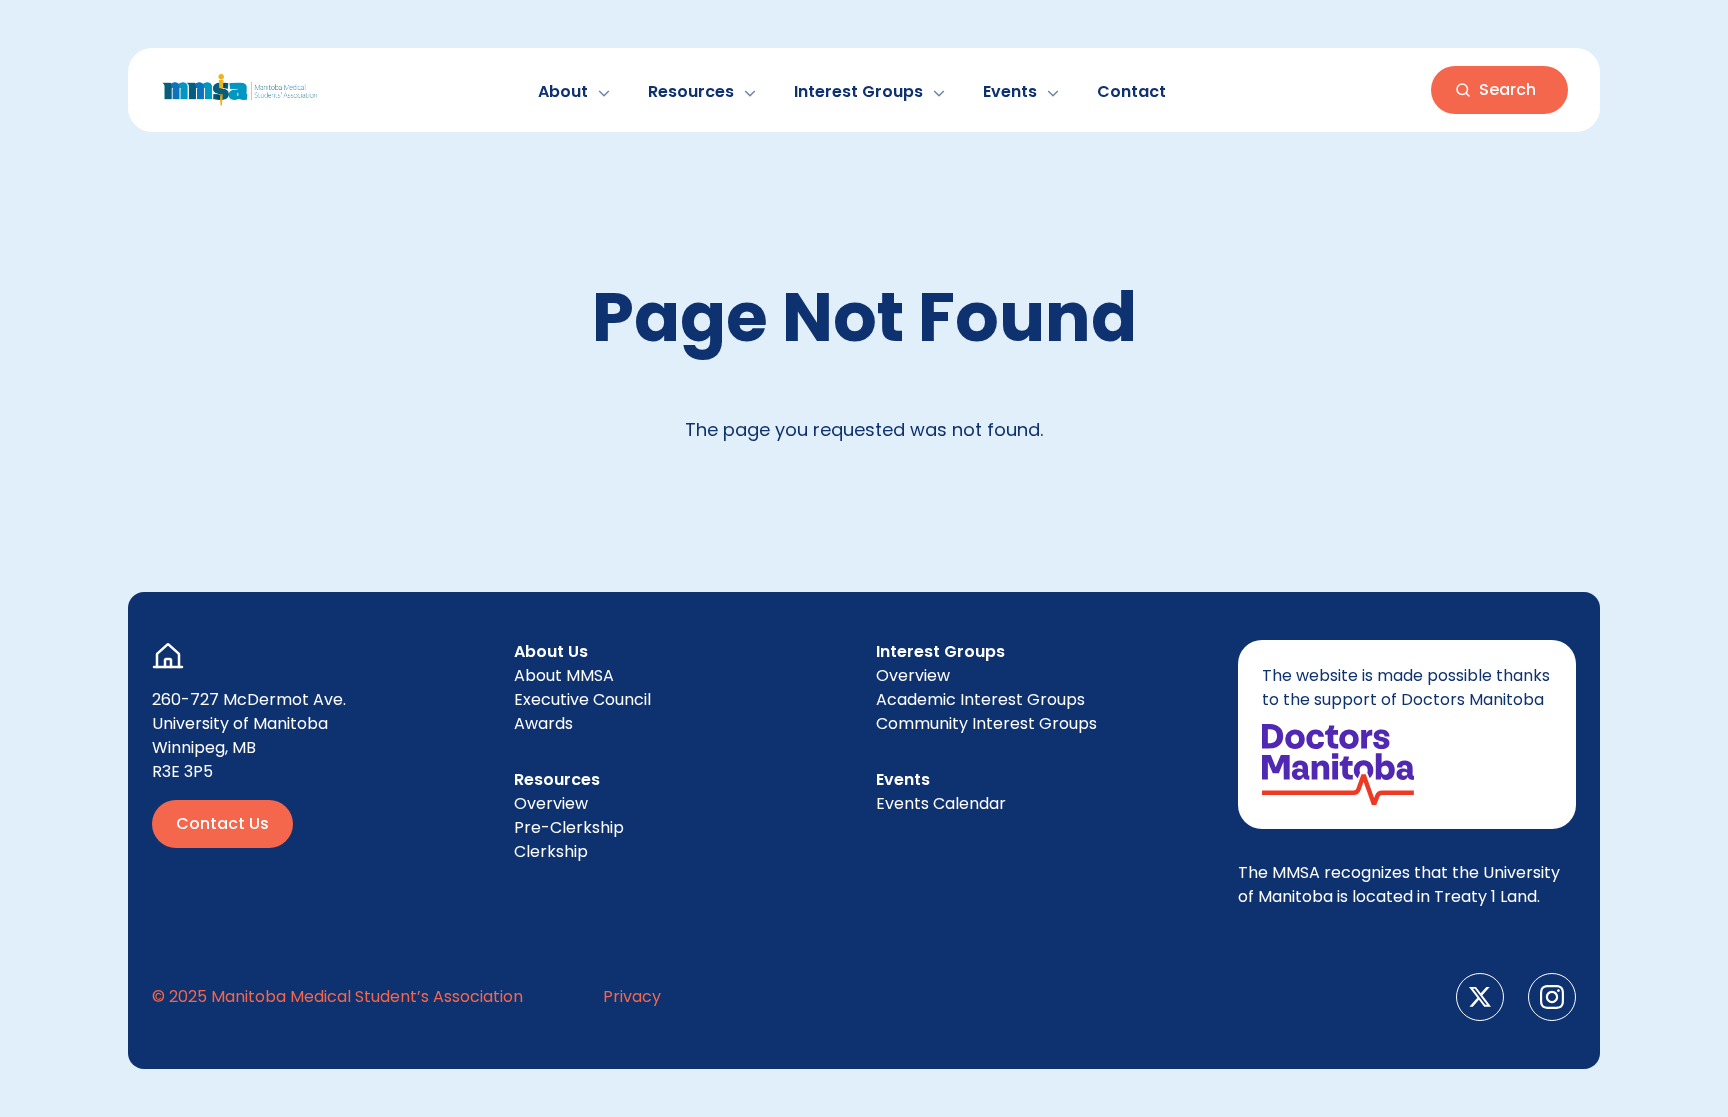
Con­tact (1131, 91)
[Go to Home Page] (240, 90)
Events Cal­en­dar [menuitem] (941, 803)
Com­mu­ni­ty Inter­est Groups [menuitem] (986, 723)
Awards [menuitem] (543, 723)
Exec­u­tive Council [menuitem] (582, 699)
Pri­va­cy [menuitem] (632, 996)
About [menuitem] (564, 675)
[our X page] (1480, 997)
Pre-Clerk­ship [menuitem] (569, 827)
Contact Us (222, 823)
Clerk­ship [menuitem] (551, 851)
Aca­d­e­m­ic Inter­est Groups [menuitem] (980, 699)
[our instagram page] (1552, 997)
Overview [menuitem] (551, 803)
